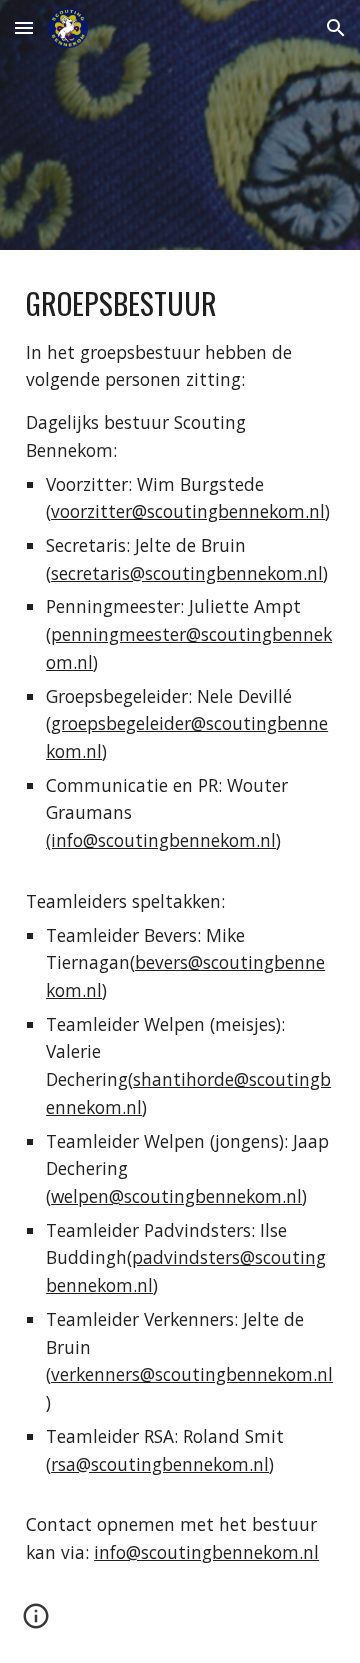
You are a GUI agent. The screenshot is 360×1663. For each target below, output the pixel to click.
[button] (24, 27)
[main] (180, 924)
